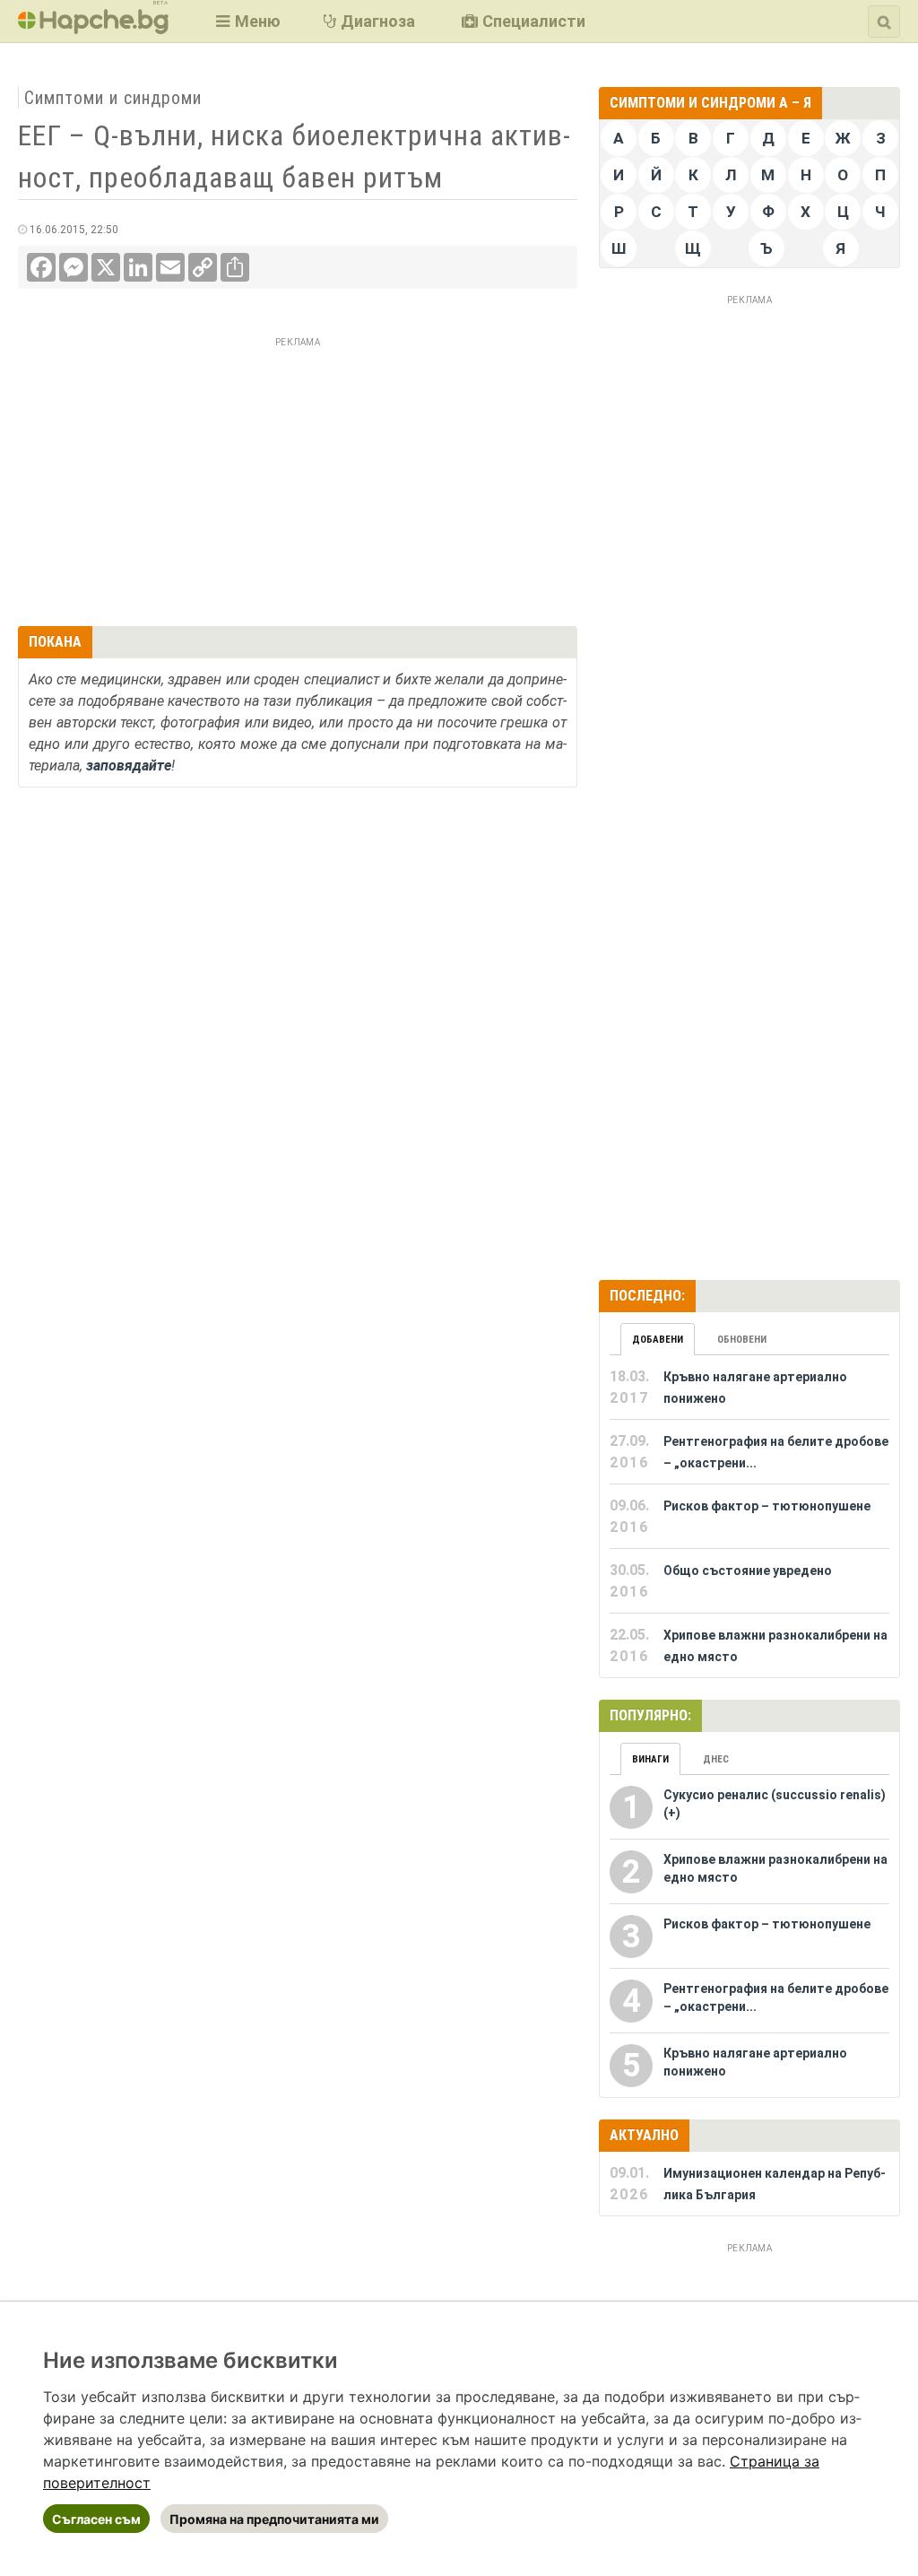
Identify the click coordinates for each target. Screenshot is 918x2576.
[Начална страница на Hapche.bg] (93, 28)
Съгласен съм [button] (96, 2519)
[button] (246, 21)
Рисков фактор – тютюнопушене (767, 1506)
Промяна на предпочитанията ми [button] (274, 2519)
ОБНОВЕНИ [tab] (742, 1340)
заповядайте (129, 766)
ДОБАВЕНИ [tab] (658, 1340)
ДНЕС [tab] (716, 1759)
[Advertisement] (298, 479)
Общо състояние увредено (748, 1571)
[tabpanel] (749, 1517)
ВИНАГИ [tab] (650, 1759)
